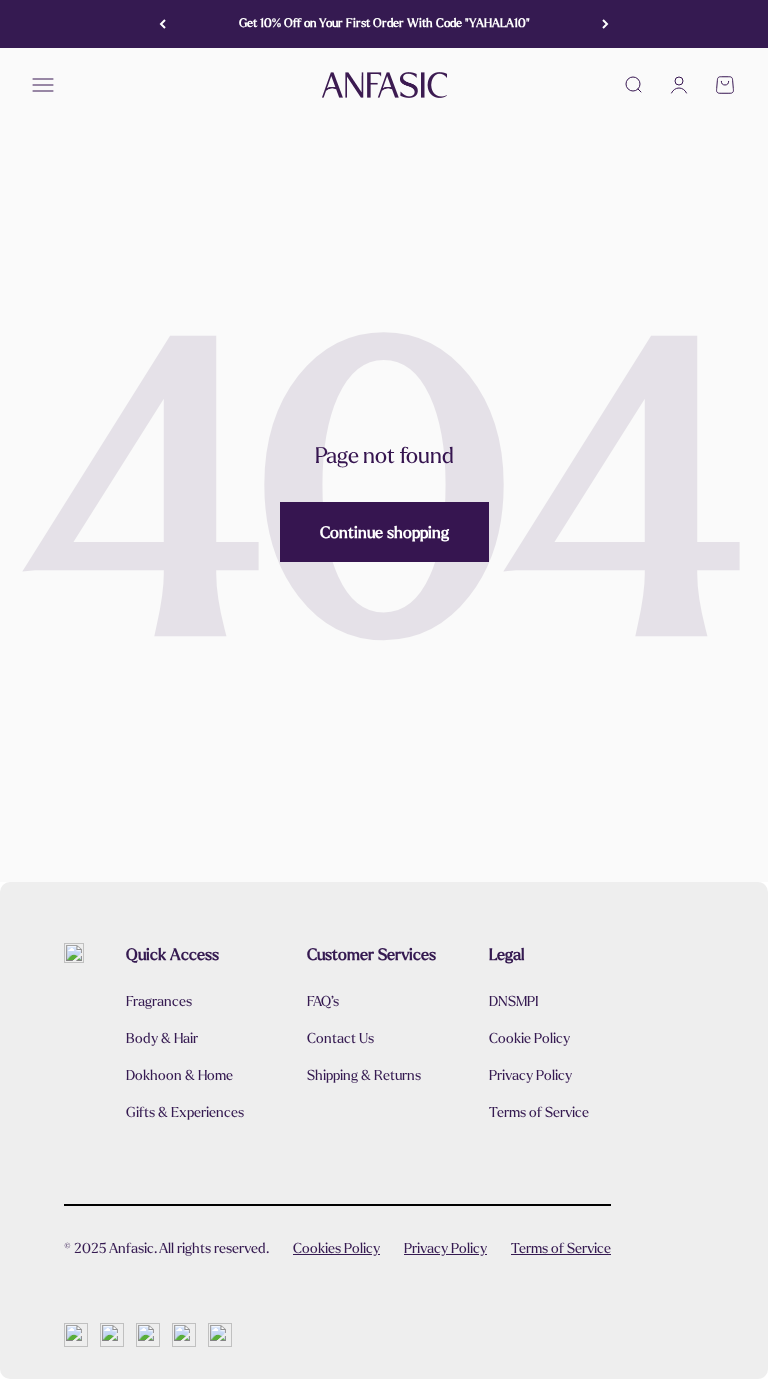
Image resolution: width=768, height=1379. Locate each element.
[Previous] (162, 24)
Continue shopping (384, 532)
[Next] (605, 24)
